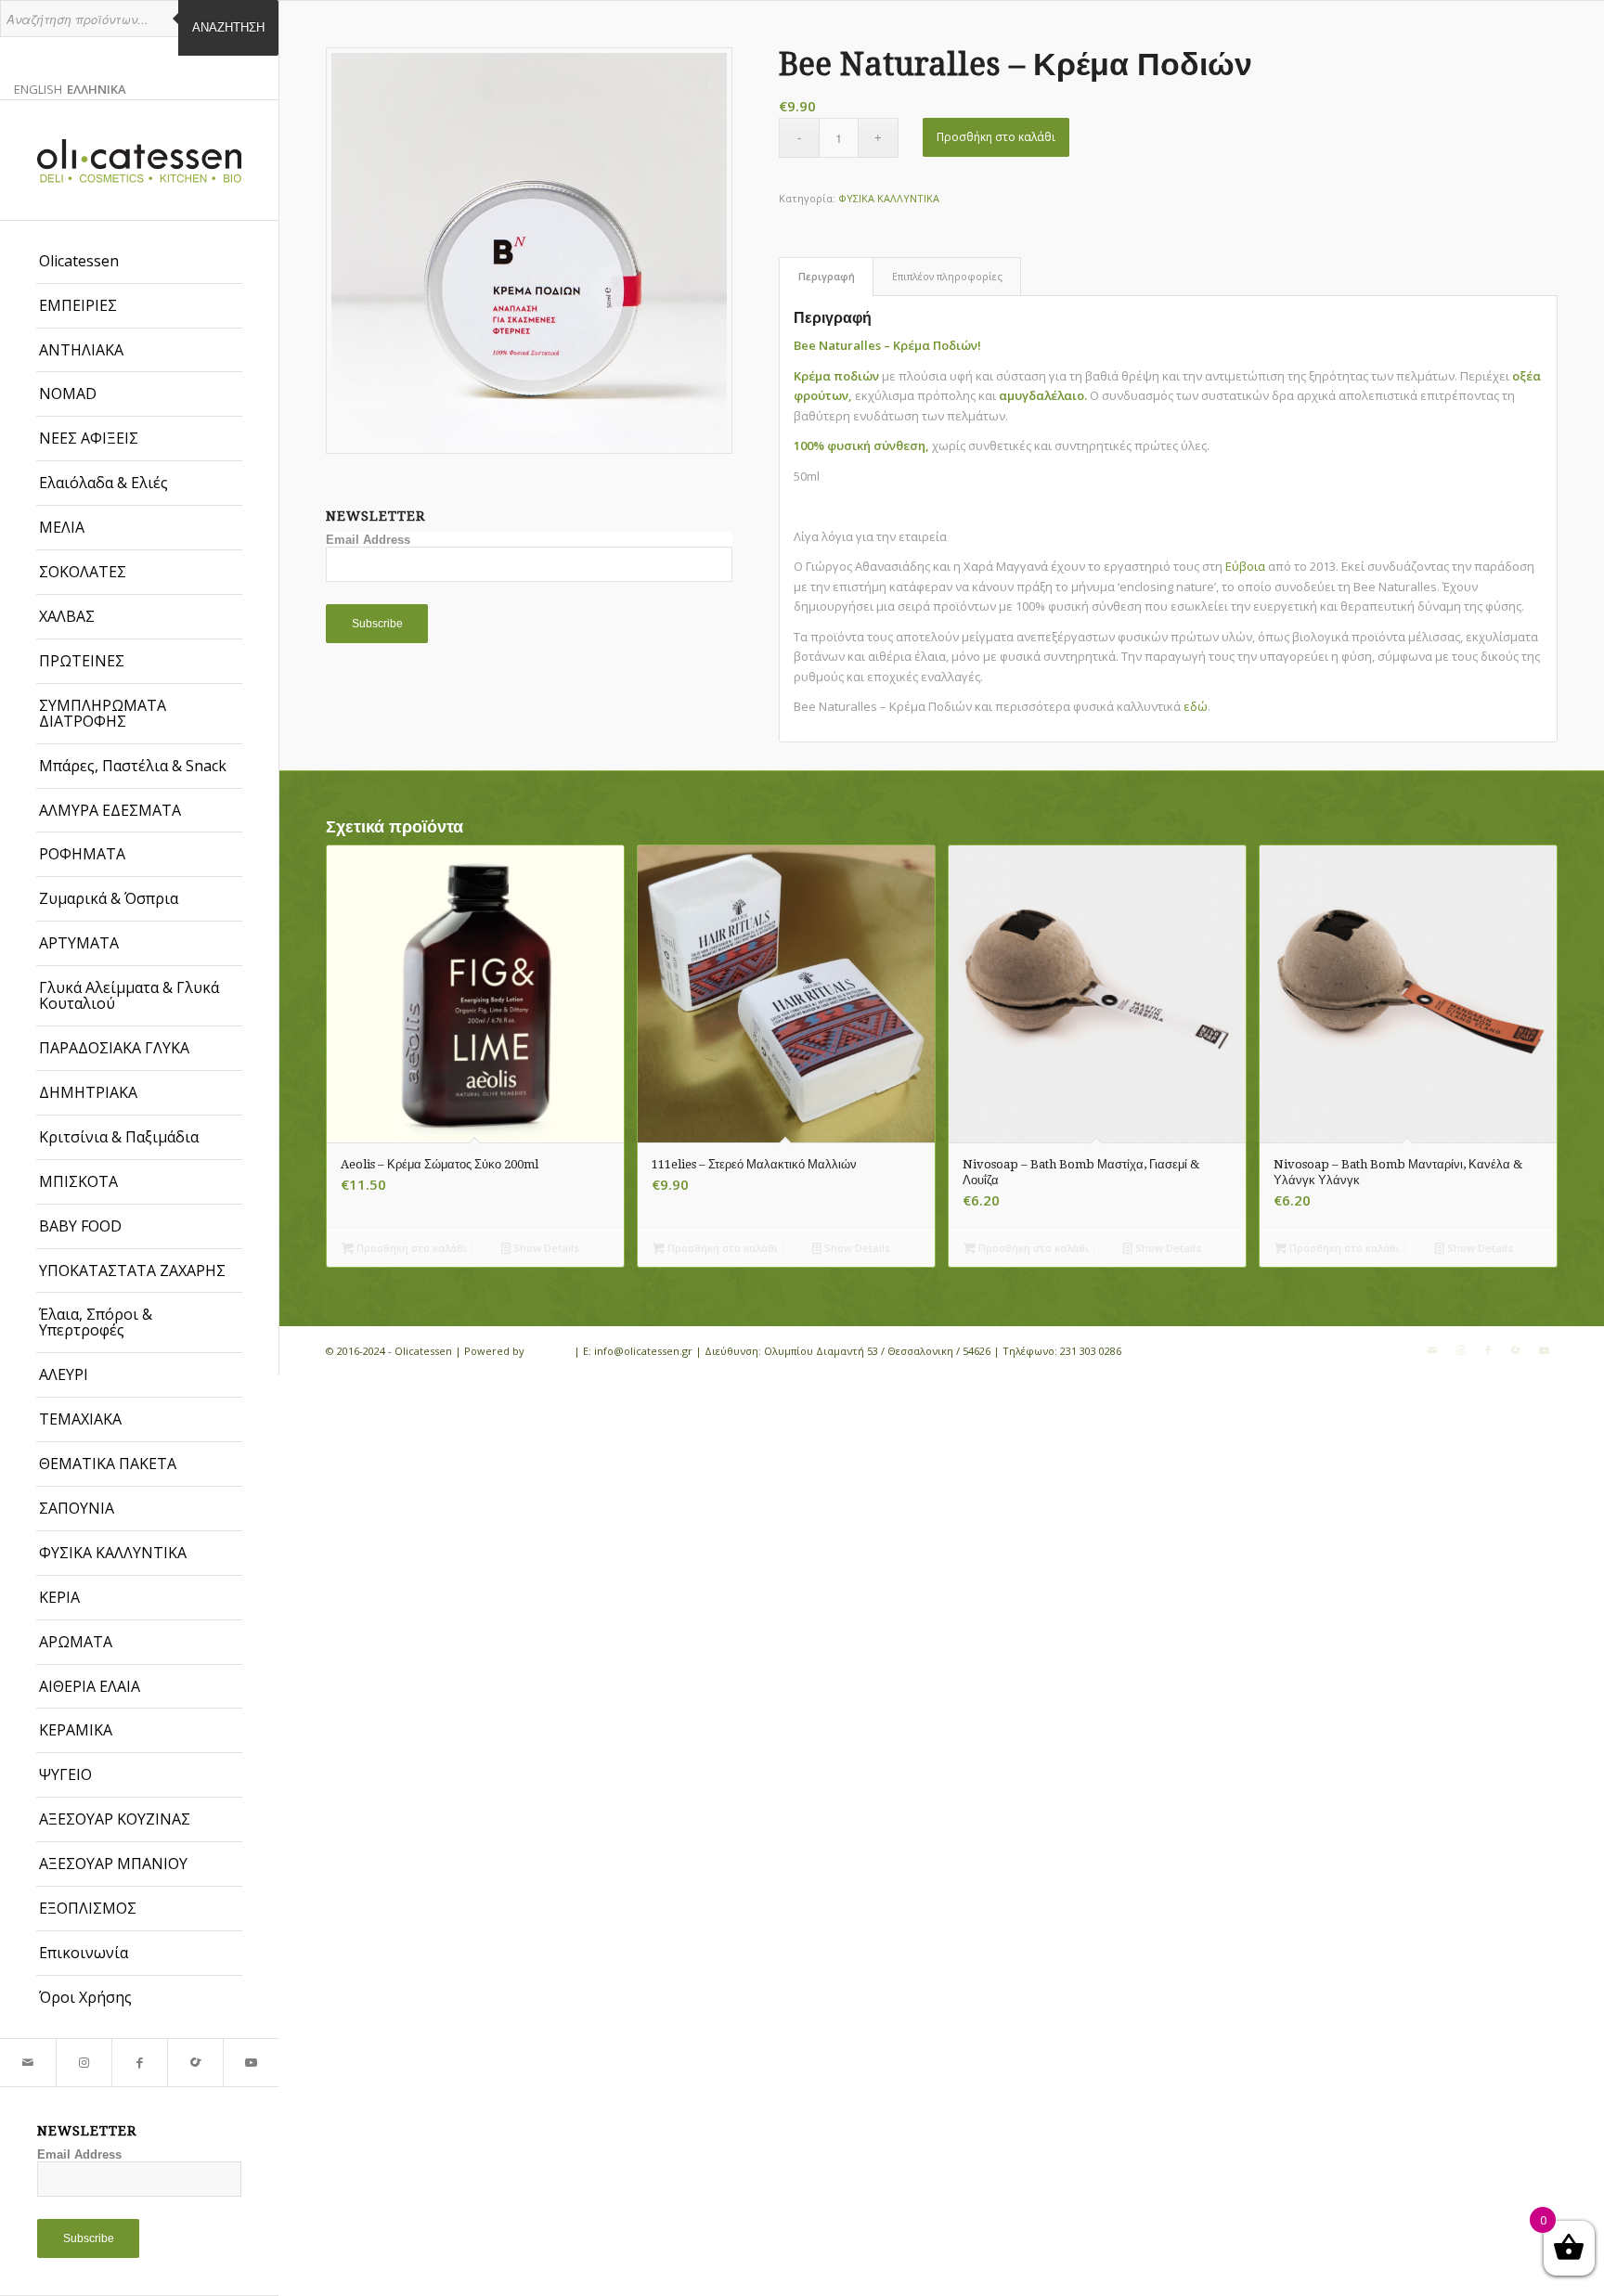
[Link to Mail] (28, 2063)
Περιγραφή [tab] (827, 276)
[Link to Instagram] (84, 2063)
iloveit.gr (549, 1351)
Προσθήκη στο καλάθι (996, 137)
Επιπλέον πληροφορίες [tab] (947, 276)
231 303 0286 (1091, 1351)
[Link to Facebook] (139, 2063)
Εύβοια (1245, 566)
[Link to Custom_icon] (195, 2063)
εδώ (1196, 706)
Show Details (545, 1248)
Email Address (79, 2154)
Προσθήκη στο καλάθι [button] (410, 1248)
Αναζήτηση (228, 27)
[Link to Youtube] (251, 2063)
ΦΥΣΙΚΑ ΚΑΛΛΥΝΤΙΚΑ (889, 198)
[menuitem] (139, 262)
